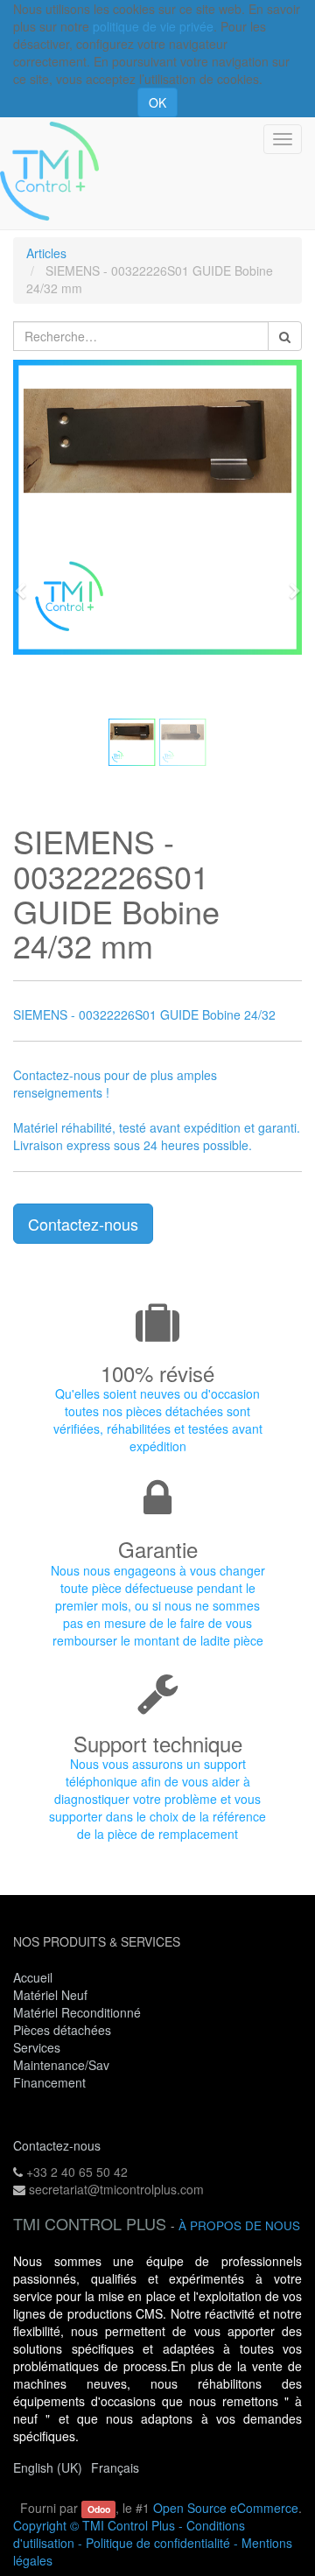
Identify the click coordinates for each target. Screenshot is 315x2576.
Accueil (33, 1977)
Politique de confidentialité (158, 2543)
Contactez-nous (83, 1224)
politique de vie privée (153, 26)
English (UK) (48, 2467)
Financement (49, 2082)
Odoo (99, 2509)
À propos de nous (239, 2225)
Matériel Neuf (50, 1995)
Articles (46, 253)
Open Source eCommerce (226, 2508)
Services (38, 2047)
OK (157, 102)
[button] (26, 583)
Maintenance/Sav (61, 2065)
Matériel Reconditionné (77, 2012)
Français (115, 2467)
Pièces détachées (62, 2030)
